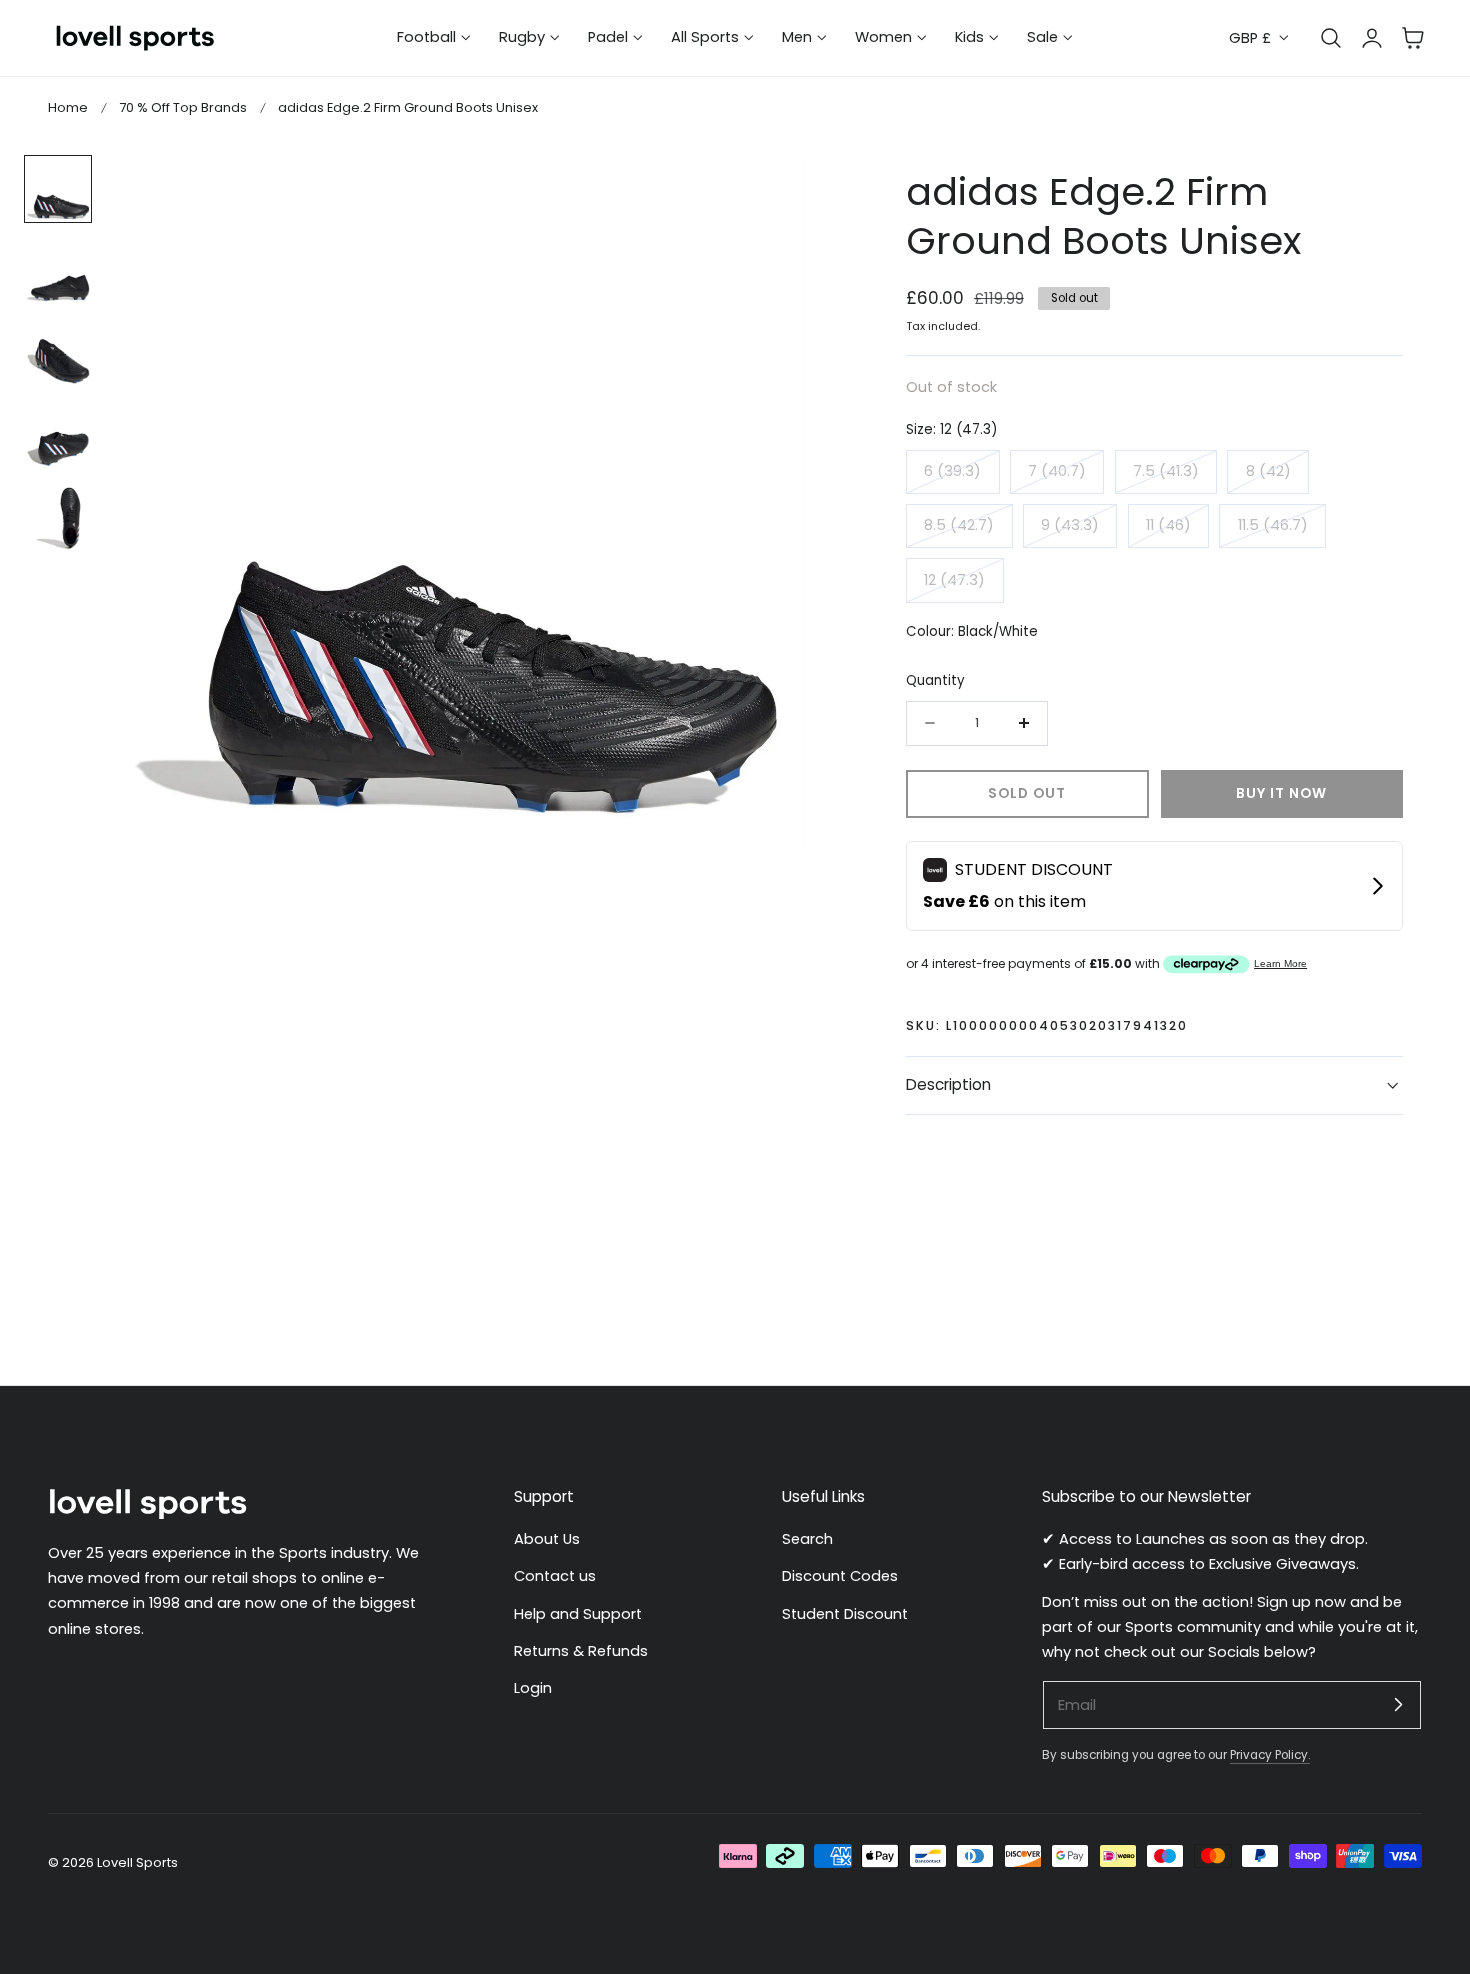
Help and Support (578, 1614)
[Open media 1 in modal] (770, 191)
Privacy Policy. (1270, 1755)
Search (807, 1539)
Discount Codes (840, 1576)
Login (533, 1688)
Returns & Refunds (581, 1651)
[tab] (58, 189)
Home (68, 107)
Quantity (935, 680)
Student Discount (845, 1614)
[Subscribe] (1398, 1704)
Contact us (555, 1576)
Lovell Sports (137, 1862)
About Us (547, 1539)
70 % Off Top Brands (183, 107)
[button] (1413, 38)
